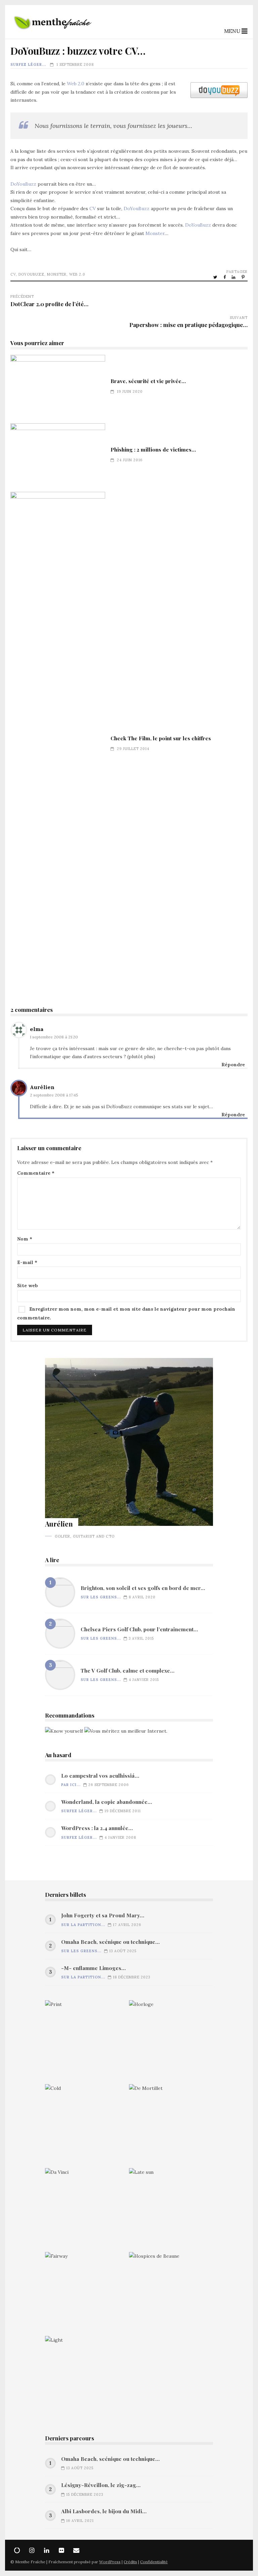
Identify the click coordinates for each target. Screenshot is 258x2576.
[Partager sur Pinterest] (244, 277)
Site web (28, 1285)
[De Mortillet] (171, 2126)
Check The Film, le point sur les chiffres (58, 744)
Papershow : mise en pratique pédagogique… (188, 325)
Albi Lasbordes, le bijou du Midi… (104, 2511)
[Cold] (87, 2126)
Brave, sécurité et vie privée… (58, 386)
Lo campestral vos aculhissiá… (100, 1776)
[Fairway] (87, 2294)
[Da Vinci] (87, 2210)
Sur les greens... (101, 1597)
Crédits (130, 2562)
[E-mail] (76, 2550)
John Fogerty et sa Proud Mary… (103, 1915)
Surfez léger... (28, 64)
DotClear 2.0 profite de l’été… (49, 304)
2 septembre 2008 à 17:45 (54, 1095)
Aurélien (42, 1087)
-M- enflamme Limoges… (93, 1968)
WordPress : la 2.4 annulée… (97, 1828)
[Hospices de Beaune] (171, 2294)
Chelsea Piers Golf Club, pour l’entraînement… (60, 1634)
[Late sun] (171, 2210)
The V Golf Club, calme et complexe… (60, 1675)
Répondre (233, 1065)
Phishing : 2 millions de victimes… (58, 455)
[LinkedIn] (47, 2550)
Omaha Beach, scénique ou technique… (110, 1942)
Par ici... (71, 1785)
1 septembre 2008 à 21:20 (54, 1037)
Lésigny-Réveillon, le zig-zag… (101, 2485)
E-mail (27, 1262)
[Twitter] (17, 2550)
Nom (25, 1239)
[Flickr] (61, 2550)
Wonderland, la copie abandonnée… (106, 1802)
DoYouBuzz (23, 184)
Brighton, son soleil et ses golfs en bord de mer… (60, 1592)
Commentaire (36, 1173)
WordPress (110, 2562)
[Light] (87, 2378)
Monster (155, 233)
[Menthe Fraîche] (53, 33)
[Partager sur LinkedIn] (234, 277)
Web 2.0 (76, 84)
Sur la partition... (83, 1925)
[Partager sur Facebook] (225, 277)
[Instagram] (32, 2550)
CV (93, 208)
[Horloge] (171, 2042)
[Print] (87, 2042)
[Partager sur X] (216, 277)
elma (37, 1029)
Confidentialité (154, 2562)
